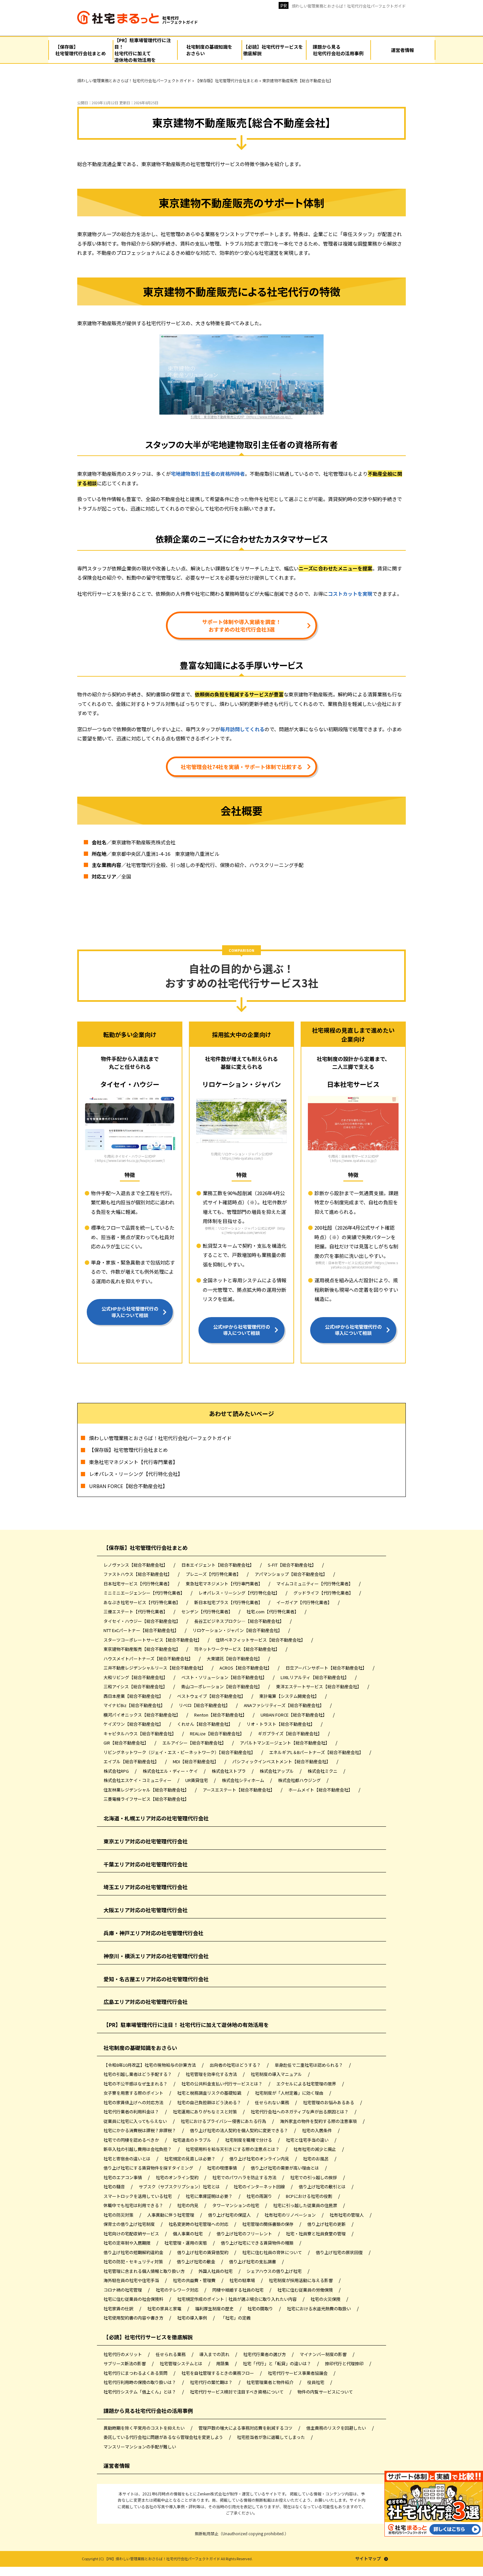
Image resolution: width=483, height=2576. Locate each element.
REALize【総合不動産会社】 (218, 1733)
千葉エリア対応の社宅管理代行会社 (146, 1864)
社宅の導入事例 (193, 2318)
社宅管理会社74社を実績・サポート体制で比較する (241, 767)
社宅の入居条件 (317, 2130)
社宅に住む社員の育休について (273, 2252)
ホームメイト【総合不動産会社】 (321, 1790)
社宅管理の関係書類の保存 (268, 2224)
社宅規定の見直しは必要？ (190, 2159)
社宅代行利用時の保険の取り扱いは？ (140, 2382)
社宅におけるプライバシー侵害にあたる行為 (224, 2121)
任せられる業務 (171, 2354)
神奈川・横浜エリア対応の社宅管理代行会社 (156, 1956)
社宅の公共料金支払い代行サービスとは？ (222, 2084)
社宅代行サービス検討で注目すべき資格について (237, 2392)
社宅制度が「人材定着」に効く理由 (290, 2093)
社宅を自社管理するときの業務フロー (218, 2373)
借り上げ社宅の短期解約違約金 (134, 2252)
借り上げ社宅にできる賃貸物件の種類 (258, 2243)
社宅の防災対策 (119, 2215)
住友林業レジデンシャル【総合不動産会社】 (147, 1790)
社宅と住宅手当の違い (308, 2140)
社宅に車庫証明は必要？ (210, 2196)
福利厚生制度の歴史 (215, 2309)
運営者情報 (117, 2466)
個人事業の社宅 (188, 2234)
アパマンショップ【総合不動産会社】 (291, 1574)
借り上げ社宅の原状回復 (340, 2252)
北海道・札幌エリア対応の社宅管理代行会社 (156, 1818)
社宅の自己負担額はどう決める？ (210, 2102)
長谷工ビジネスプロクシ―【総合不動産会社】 (240, 1621)
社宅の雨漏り (260, 2196)
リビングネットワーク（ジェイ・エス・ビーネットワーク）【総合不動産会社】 (180, 1752)
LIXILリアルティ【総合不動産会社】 (315, 1677)
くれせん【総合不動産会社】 (205, 1724)
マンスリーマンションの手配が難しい (140, 2447)
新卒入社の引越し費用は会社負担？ (138, 2149)
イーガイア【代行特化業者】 (305, 1602)
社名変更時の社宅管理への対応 (199, 2224)
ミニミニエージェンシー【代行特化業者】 (145, 1593)
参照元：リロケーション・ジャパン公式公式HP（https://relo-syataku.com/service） (245, 1230)
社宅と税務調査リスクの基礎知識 (210, 2093)
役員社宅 (316, 2382)
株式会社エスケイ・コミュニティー (138, 1780)
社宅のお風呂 (316, 2159)
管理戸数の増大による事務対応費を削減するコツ (246, 2428)
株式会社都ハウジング (300, 1780)
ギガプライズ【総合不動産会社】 (290, 1733)
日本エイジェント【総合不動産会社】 (218, 1565)
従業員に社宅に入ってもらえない (136, 2121)
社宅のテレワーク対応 (178, 2290)
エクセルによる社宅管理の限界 (307, 2084)
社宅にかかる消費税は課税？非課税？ (140, 2130)
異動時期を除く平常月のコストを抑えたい (145, 2428)
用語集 (223, 2363)
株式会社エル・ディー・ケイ (171, 1771)
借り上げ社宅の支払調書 (253, 2262)
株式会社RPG (117, 1771)
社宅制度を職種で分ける (249, 2140)
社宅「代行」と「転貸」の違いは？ (277, 2363)
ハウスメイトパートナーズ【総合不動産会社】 (149, 1659)
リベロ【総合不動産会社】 (205, 1705)
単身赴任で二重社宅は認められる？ (309, 2065)
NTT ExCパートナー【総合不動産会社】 (142, 1630)
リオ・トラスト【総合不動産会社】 (281, 1724)
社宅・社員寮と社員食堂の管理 (316, 2234)
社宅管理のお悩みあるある (329, 2102)
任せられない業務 (273, 2102)
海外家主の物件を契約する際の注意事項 (319, 2121)
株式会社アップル (277, 1771)
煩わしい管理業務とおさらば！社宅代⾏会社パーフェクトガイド (349, 6)
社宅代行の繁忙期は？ (212, 2382)
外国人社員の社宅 (216, 2271)
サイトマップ (368, 2559)
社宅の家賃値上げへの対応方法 (134, 2102)
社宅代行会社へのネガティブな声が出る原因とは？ (300, 2112)
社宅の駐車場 (243, 2280)
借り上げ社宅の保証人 (230, 2215)
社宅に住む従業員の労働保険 (306, 2290)
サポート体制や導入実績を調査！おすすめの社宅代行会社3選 (241, 625)
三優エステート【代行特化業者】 (136, 1612)
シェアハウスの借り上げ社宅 (275, 2271)
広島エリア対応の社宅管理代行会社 (146, 2002)
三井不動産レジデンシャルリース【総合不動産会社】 (155, 1668)
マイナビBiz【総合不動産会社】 (135, 1705)
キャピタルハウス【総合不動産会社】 (140, 1733)
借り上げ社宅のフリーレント (245, 2234)
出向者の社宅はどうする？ (236, 2065)
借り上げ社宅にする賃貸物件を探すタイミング (149, 2168)
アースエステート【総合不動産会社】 (239, 1790)
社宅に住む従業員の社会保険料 (134, 2299)
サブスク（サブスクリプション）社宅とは (180, 2187)
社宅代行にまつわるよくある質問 (136, 2373)
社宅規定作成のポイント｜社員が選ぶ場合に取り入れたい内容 (237, 2299)
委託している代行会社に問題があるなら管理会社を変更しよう (164, 2437)
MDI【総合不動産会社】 (196, 1761)
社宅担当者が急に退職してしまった (271, 2437)
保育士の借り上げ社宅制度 (130, 2224)
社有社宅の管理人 (347, 2215)
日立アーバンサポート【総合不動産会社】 (327, 1668)
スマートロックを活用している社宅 (138, 2196)
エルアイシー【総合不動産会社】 (195, 1743)
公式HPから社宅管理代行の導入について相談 (130, 1312)
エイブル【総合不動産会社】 (132, 1761)
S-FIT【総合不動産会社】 (292, 1565)
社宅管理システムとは (182, 2363)
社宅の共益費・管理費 (195, 2280)
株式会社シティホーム (243, 1780)
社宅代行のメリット (123, 2354)
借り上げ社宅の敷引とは (323, 2187)
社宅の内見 (188, 2205)
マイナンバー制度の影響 (324, 2354)
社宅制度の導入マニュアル (277, 2074)
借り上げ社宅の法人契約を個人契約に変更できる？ (240, 2130)
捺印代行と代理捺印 (345, 2363)
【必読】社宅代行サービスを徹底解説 (148, 2337)
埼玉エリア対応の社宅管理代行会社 (146, 1887)
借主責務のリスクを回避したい (337, 2428)
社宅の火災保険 (326, 2299)
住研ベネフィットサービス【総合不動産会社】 (261, 1640)
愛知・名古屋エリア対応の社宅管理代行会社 (156, 1979)
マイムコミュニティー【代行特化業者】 (315, 1584)
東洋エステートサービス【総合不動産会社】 (319, 1686)
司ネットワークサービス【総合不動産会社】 (237, 1649)
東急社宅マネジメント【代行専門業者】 (133, 1462)
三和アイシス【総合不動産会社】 (136, 1686)
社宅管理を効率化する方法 (212, 2074)
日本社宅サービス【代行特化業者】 (138, 1584)
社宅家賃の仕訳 (119, 2309)
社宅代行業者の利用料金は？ (132, 2112)
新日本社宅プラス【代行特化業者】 (229, 1602)
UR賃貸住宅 (197, 1780)
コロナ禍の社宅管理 (123, 2290)
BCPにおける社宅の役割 (310, 2196)
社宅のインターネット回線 (260, 2187)
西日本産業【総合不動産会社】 (134, 1696)
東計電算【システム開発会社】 (290, 1696)
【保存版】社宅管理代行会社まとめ (128, 1450)
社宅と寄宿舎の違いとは (127, 2159)
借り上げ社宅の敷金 (196, 2262)
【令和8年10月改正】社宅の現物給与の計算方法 (150, 2065)
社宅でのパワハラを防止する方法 (245, 2177)
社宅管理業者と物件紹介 (270, 2382)
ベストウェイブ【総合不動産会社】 (212, 1696)
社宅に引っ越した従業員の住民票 (306, 2205)
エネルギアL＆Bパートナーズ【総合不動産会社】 (317, 1752)
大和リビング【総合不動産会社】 (136, 1677)
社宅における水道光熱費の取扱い (319, 2309)
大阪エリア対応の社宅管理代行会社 (146, 1910)
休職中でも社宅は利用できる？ (134, 2205)
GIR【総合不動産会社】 (126, 1743)
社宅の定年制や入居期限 (127, 2243)
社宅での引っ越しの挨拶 (314, 2177)
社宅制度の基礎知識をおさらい (140, 2048)
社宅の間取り (261, 2309)
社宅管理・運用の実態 (186, 2243)
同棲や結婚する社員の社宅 (238, 2290)
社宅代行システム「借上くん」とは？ (140, 2392)
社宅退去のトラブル (193, 2140)
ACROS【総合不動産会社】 (246, 1668)
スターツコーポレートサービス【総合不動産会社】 (153, 1640)
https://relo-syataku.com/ (242, 1158)
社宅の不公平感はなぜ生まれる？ (136, 2084)
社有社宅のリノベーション (291, 2215)
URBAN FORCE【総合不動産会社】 (128, 1486)
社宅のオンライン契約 (178, 2177)
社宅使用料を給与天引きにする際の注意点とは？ (233, 2149)
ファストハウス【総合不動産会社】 (138, 1574)
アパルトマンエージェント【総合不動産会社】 (285, 1743)
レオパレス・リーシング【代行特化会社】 (136, 1474)
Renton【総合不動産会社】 (221, 1715)
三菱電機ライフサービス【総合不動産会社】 (146, 1799)
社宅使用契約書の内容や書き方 (134, 2318)
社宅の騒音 (115, 2187)
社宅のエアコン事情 (123, 2177)
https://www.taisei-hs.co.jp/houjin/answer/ (130, 1160)
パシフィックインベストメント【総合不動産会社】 (282, 1761)
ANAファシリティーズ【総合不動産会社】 (284, 1705)
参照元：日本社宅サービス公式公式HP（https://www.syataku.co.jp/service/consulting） (356, 1265)
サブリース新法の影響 (125, 2363)
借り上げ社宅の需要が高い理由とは (285, 2168)
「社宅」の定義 (236, 2318)
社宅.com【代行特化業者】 (273, 1612)
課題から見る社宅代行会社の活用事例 (148, 2411)
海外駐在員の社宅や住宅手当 (132, 2280)
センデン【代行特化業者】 (207, 1612)
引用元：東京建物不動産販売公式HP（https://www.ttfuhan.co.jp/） (242, 417)
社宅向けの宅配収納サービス (132, 2234)
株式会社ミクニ (323, 1771)
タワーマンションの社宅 (236, 2205)
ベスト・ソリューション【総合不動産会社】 (225, 1677)
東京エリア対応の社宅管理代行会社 (146, 1841)
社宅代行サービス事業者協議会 (298, 2373)
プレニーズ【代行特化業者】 (214, 1574)
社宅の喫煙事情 (222, 2168)
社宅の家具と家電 (165, 2309)
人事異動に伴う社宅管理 (171, 2215)
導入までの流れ (215, 2354)
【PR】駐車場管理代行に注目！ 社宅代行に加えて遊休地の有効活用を (186, 2025)
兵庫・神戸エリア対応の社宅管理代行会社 (153, 1933)
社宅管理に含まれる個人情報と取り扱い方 (145, 2271)
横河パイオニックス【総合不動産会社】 (142, 1715)
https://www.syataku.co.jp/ (354, 1160)
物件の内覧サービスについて (325, 2392)
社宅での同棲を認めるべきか (132, 2140)
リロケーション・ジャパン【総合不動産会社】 (238, 1630)
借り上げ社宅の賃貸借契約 (203, 2252)
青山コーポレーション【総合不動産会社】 (222, 1686)
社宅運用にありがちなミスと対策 (205, 2112)
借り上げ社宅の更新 (327, 2224)
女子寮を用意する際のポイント (134, 2093)
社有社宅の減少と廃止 (315, 2149)
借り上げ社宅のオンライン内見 (260, 2159)
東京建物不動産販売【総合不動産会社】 (142, 1649)
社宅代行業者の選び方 (265, 2354)
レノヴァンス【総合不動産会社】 (136, 1565)
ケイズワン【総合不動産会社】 (134, 1724)
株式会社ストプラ (229, 1771)
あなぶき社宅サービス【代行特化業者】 (142, 1602)
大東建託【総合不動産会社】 (235, 1659)
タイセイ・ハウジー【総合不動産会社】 (142, 1621)
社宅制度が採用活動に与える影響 (301, 2280)
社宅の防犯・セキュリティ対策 (134, 2262)
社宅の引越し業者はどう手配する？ (138, 2074)
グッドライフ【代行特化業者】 (324, 1593)
